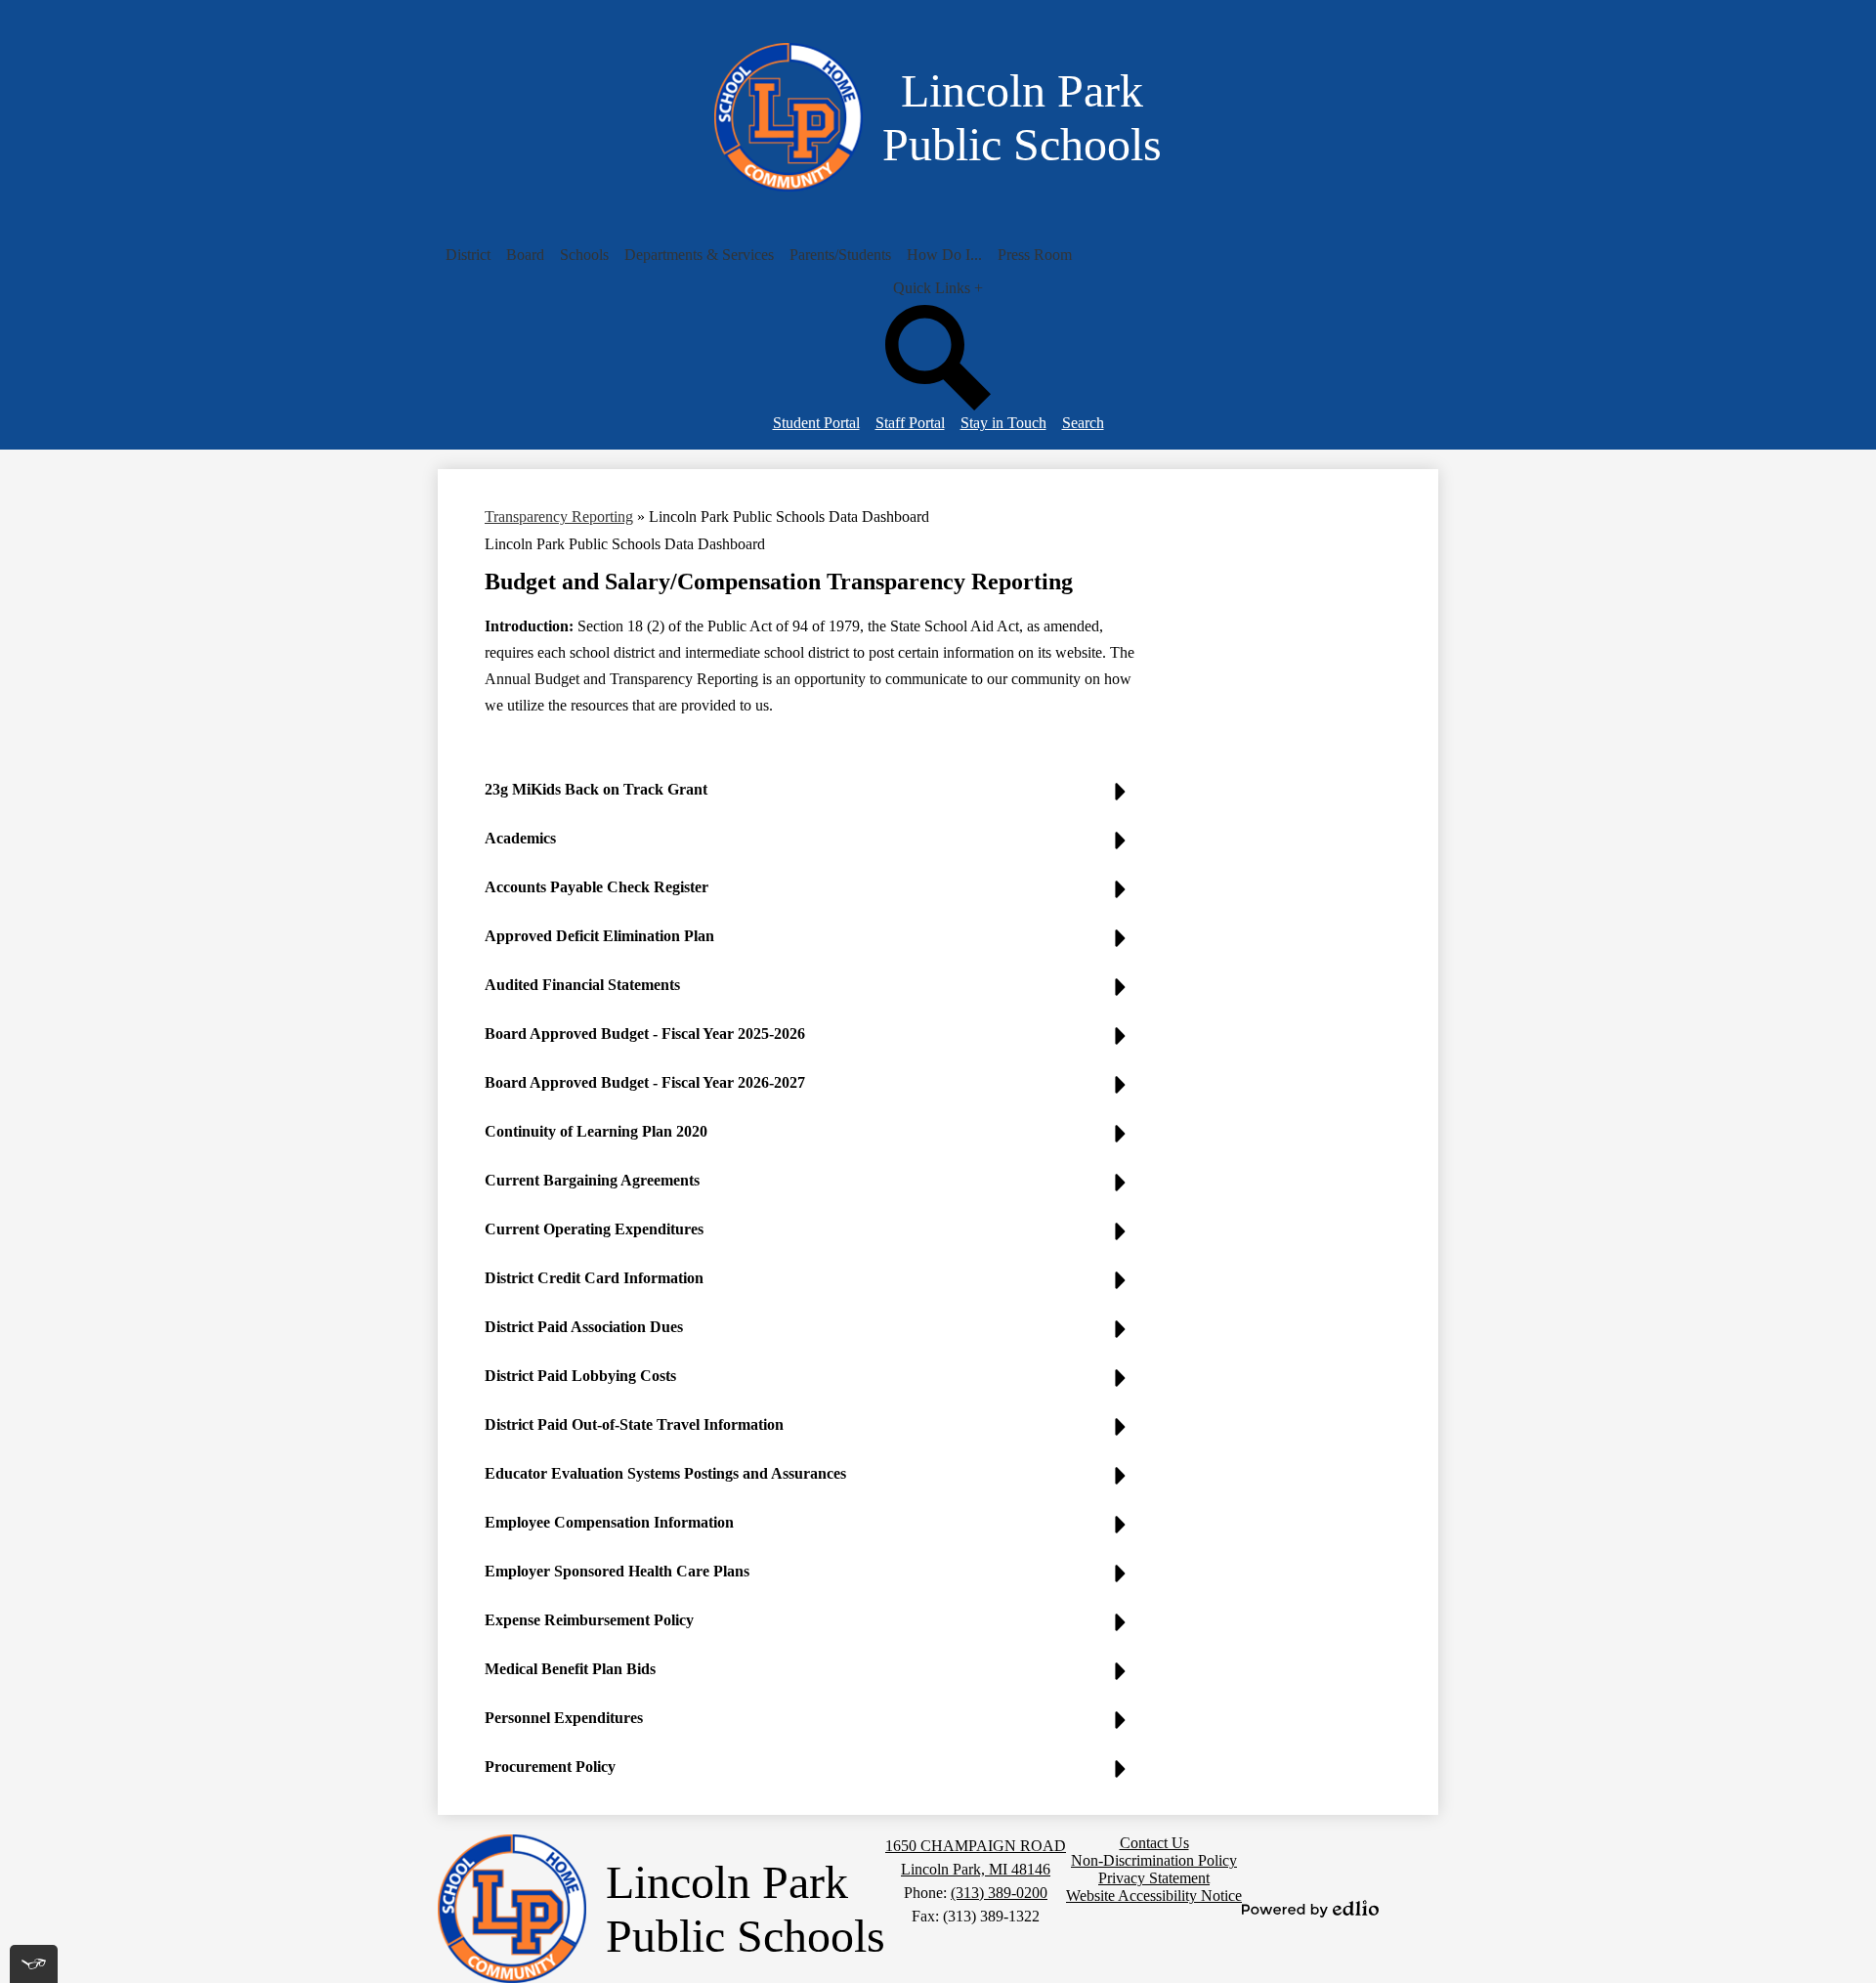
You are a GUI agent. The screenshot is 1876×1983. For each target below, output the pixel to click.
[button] (468, 255)
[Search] (938, 405)
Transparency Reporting (559, 517)
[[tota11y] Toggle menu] (34, 1964)
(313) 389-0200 (999, 1893)
